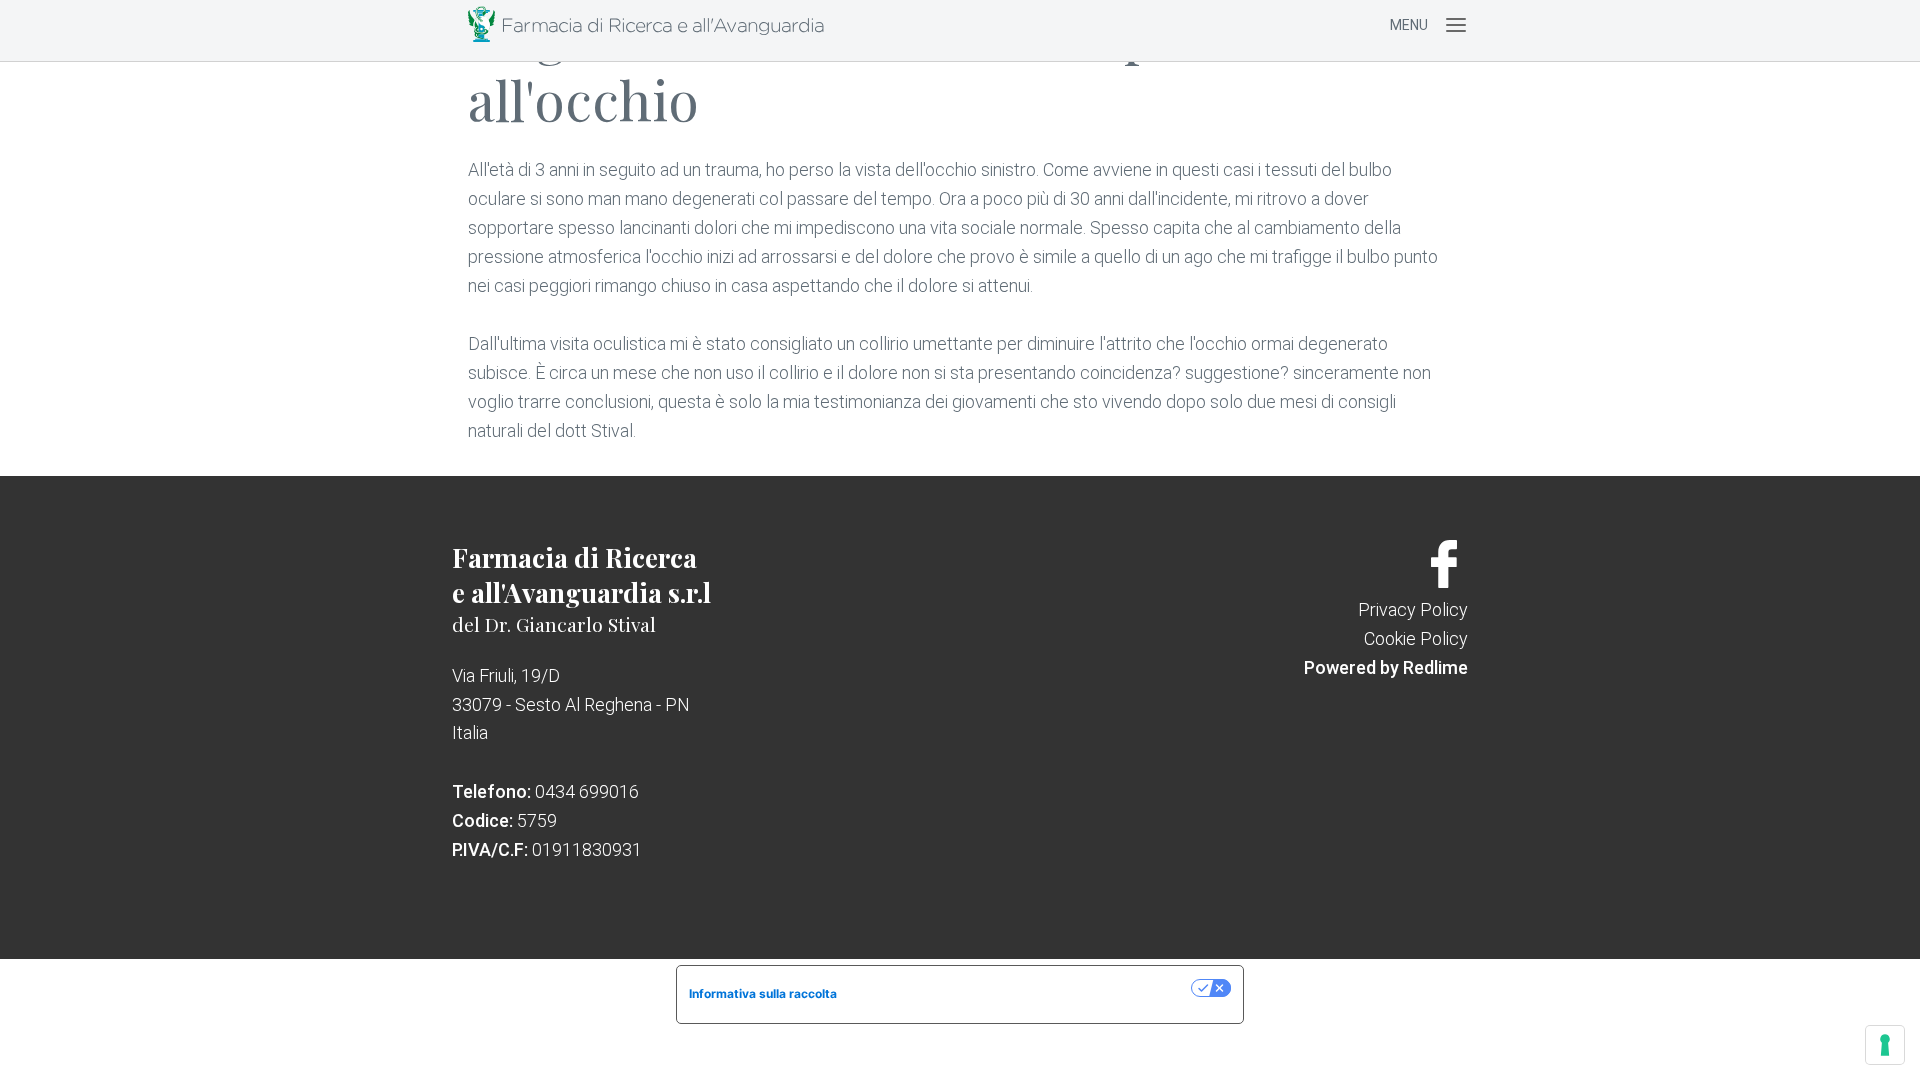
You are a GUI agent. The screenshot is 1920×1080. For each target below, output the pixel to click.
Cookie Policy (1416, 638)
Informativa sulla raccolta (763, 993)
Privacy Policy (1413, 609)
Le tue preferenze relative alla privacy (1021, 987)
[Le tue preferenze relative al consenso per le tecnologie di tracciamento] (1885, 1045)
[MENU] (1456, 25)
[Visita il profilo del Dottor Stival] (1444, 581)
